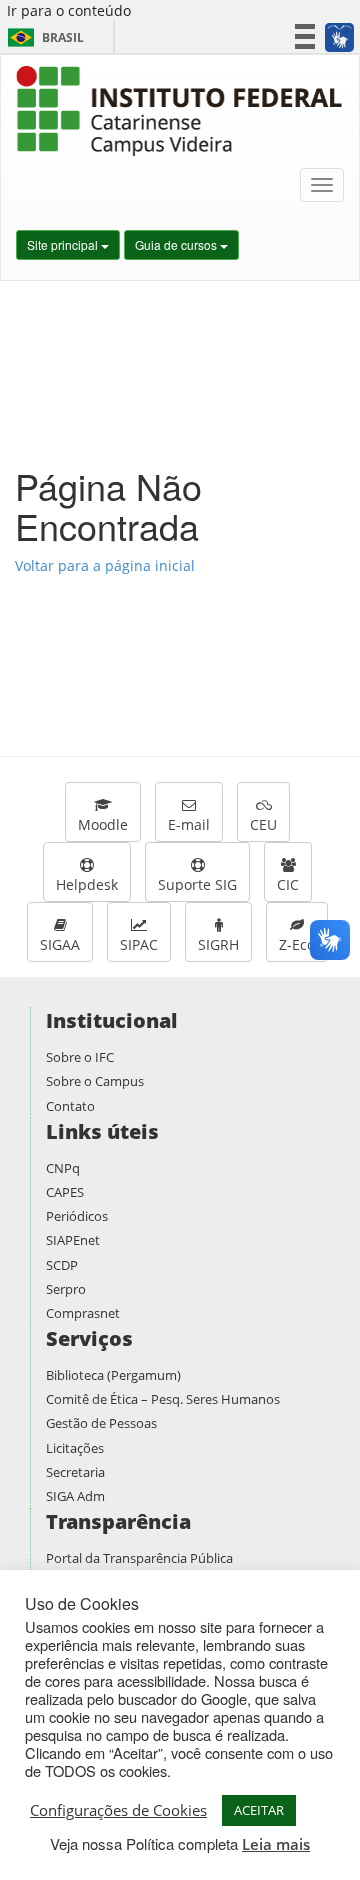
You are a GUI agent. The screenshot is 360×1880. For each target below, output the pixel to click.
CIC (288, 884)
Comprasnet (83, 1313)
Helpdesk (87, 884)
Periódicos (77, 1216)
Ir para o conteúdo (69, 10)
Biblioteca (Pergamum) (113, 1375)
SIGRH (218, 944)
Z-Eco (297, 944)
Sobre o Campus (95, 1081)
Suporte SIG (197, 884)
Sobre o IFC (80, 1057)
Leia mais (276, 1844)
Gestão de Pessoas (101, 1423)
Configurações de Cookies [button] (118, 1810)
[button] (338, 37)
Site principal (64, 244)
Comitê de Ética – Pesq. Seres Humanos (163, 1399)
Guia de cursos (177, 244)
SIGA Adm (75, 1496)
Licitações (75, 1448)
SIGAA (60, 944)
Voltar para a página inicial (105, 565)
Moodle (103, 824)
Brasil (42, 37)
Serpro (66, 1289)
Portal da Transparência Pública (139, 1558)
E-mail (189, 824)
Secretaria (75, 1472)
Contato (70, 1106)
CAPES (65, 1192)
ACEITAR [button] (259, 1810)
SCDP (62, 1265)
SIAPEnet (73, 1240)
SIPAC (139, 944)
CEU (263, 824)
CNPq (63, 1168)
